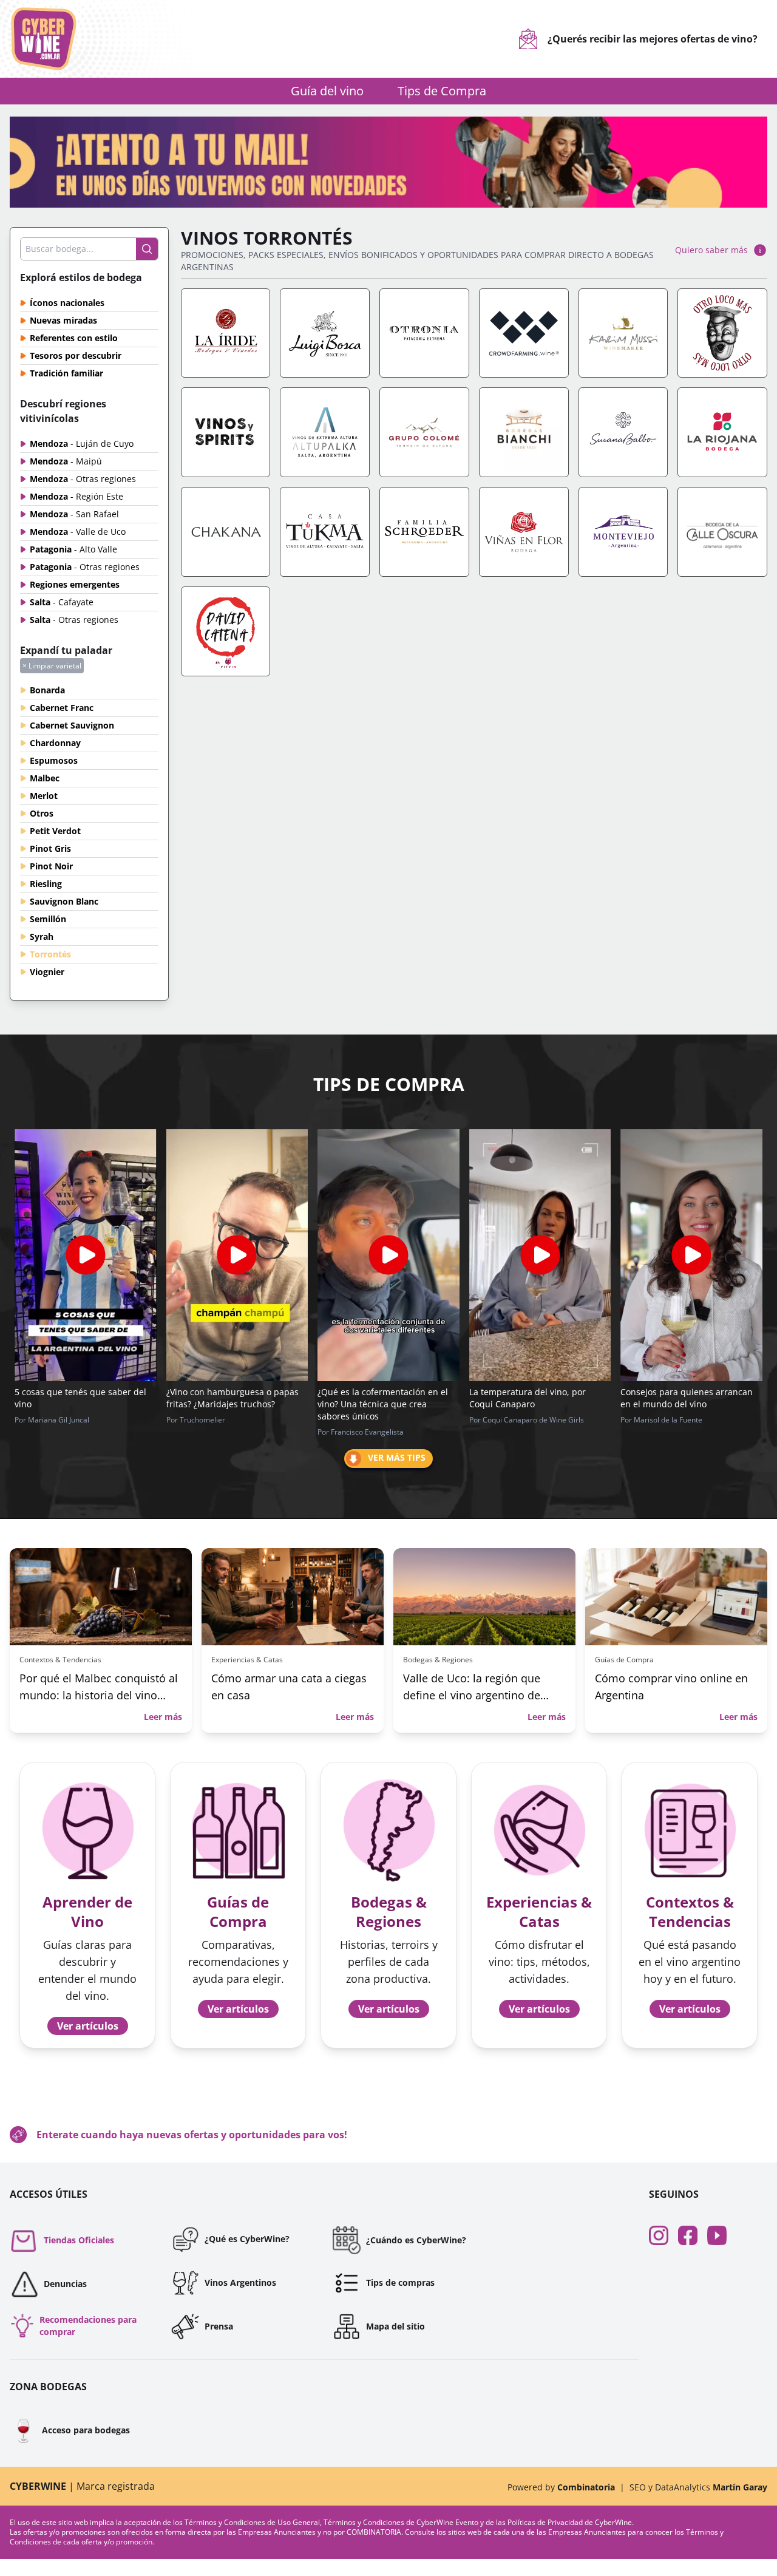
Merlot (44, 796)
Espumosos (54, 760)
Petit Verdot (55, 831)
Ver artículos (88, 2026)
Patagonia (73, 549)
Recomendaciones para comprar (88, 2326)
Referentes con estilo (74, 338)
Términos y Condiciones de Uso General (252, 2522)
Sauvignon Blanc (64, 901)
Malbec (45, 778)
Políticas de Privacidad (545, 2522)
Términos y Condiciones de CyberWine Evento (402, 2522)
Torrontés (50, 954)
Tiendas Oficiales (79, 2240)
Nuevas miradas (63, 320)
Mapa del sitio (395, 2326)
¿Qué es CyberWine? (247, 2239)
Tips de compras (400, 2282)
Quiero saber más (711, 250)
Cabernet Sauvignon (72, 725)
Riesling (46, 884)
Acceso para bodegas (70, 2430)
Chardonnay (55, 743)
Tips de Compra (442, 91)
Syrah (42, 936)
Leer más (163, 1717)
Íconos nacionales (67, 303)
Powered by (561, 2487)
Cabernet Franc (62, 708)
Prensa (219, 2326)
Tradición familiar (66, 373)
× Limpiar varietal (52, 666)
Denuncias (65, 2284)
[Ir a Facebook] (693, 2235)
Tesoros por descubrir (76, 355)
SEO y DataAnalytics (698, 2487)
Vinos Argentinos (240, 2282)
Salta (62, 602)
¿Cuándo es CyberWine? (416, 2240)
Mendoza (82, 443)
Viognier (47, 972)
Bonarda (47, 690)
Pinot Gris (50, 848)
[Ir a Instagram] (663, 2235)
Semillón (48, 919)
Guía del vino (327, 91)
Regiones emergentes (75, 584)
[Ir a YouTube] (722, 2235)
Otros (42, 813)
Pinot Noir (51, 866)
